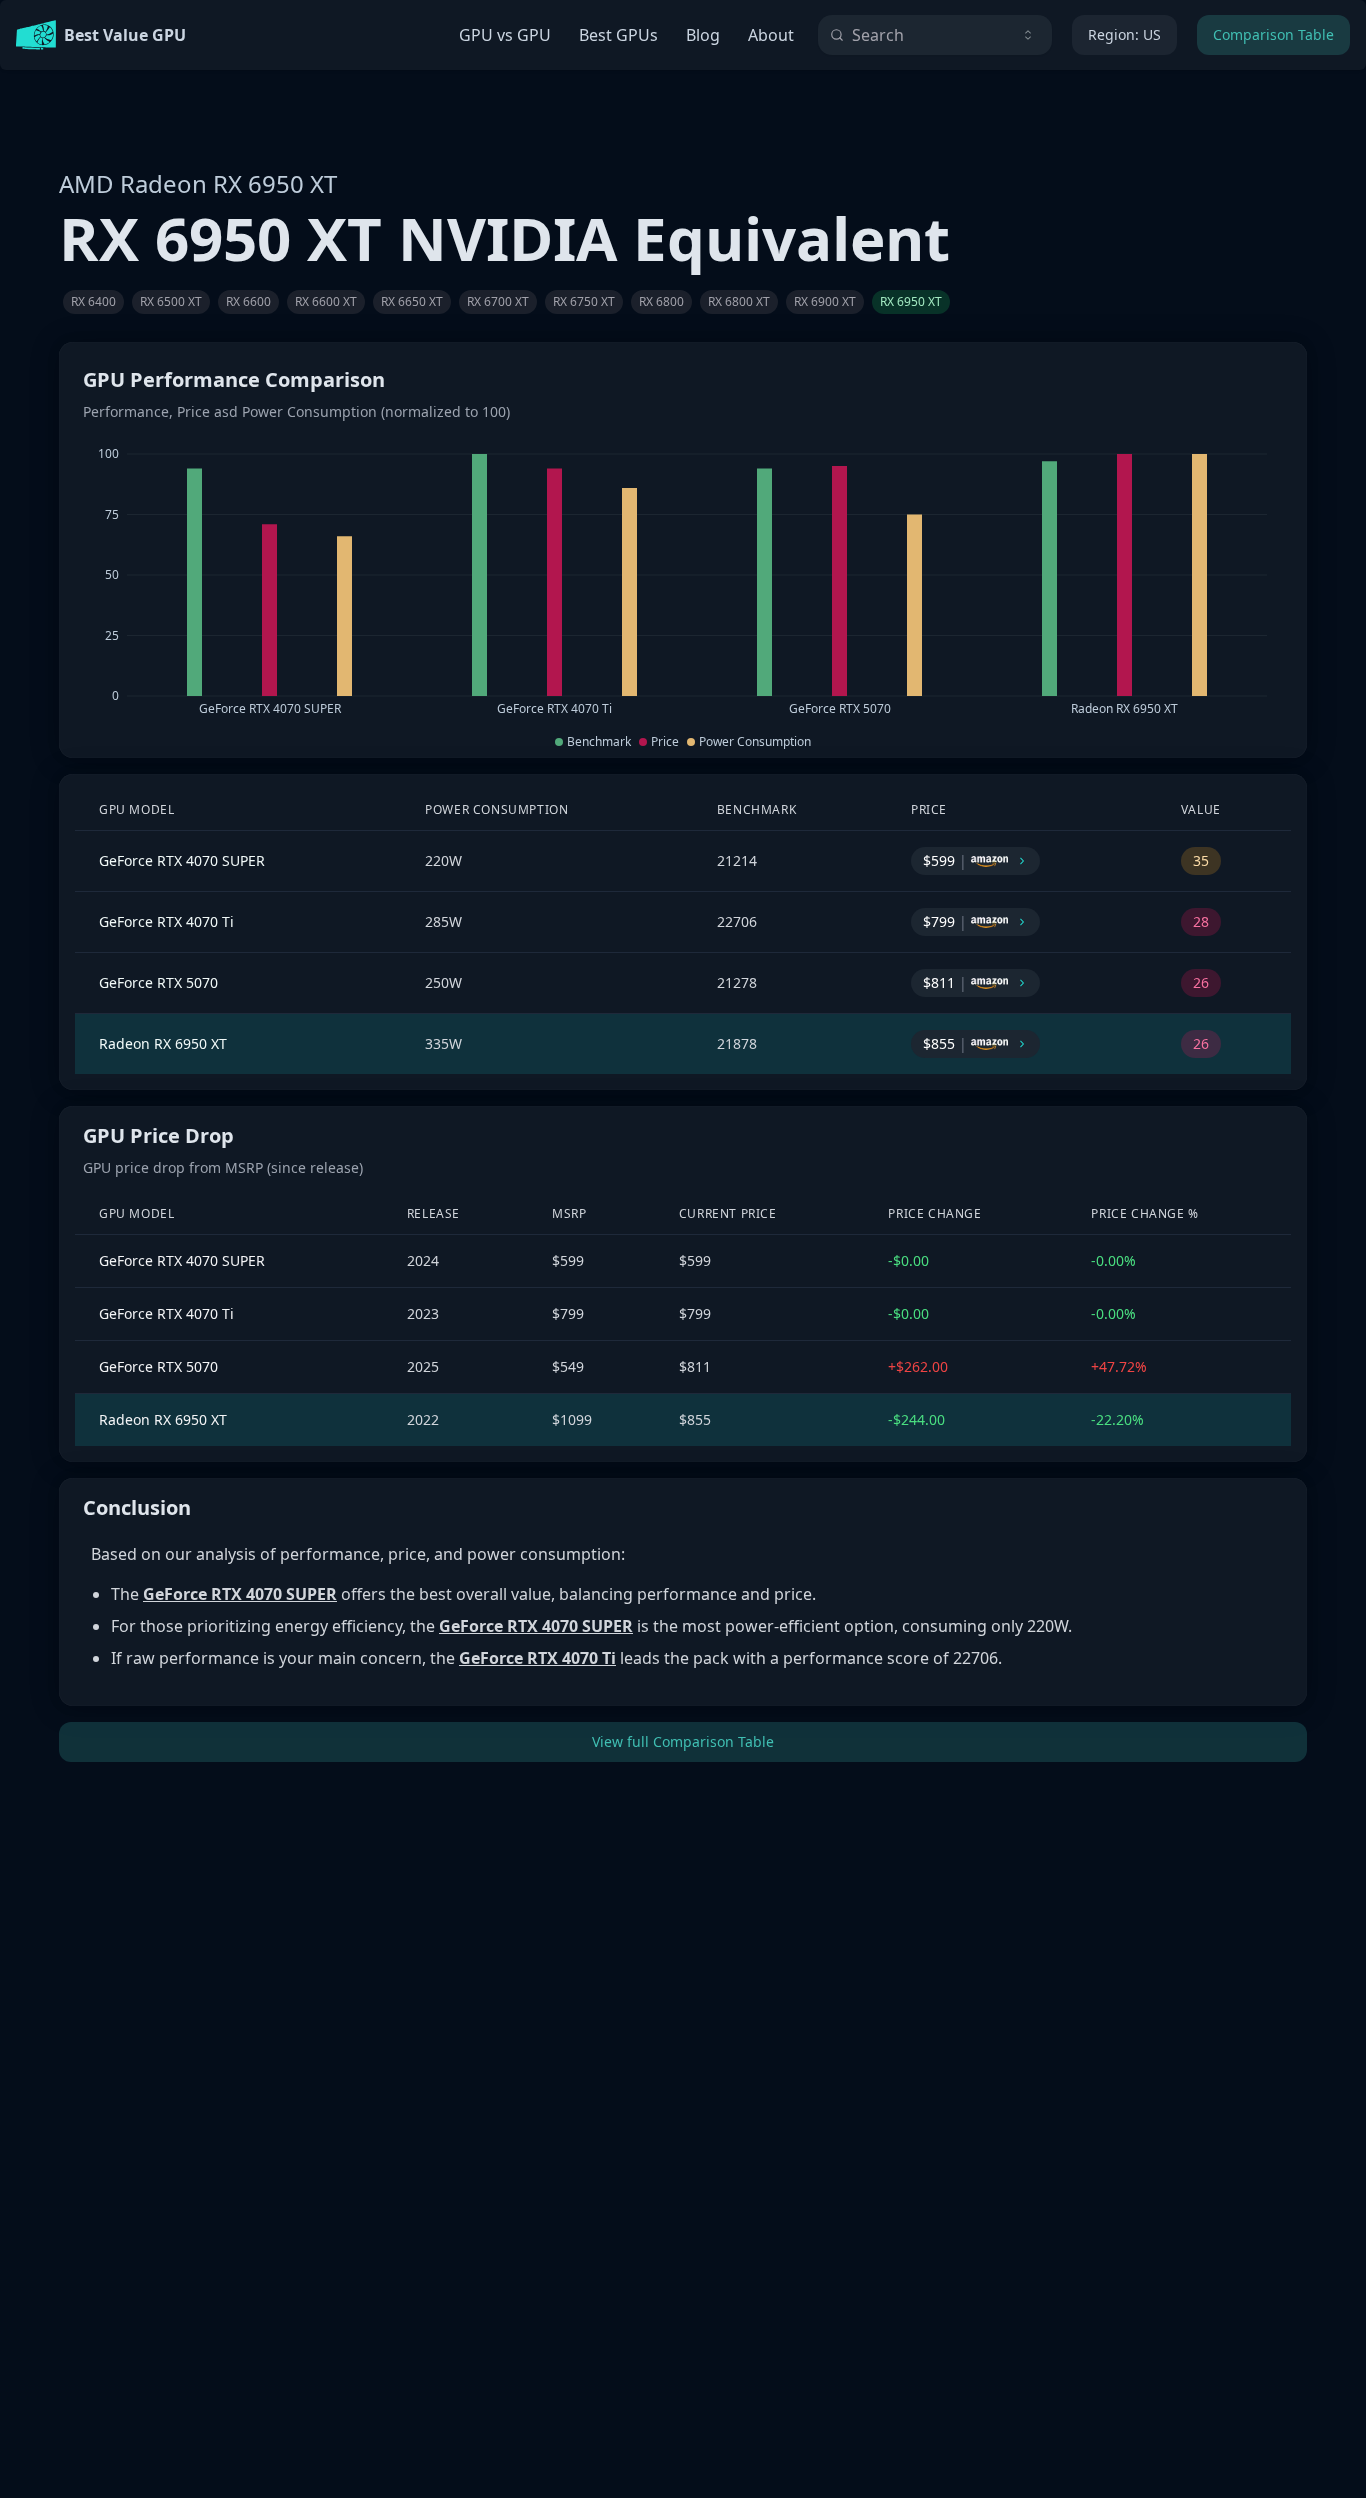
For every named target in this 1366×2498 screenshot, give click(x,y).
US (1124, 34)
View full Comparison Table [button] (683, 1741)
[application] (683, 582)
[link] (93, 302)
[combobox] (935, 35)
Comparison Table (1273, 34)
